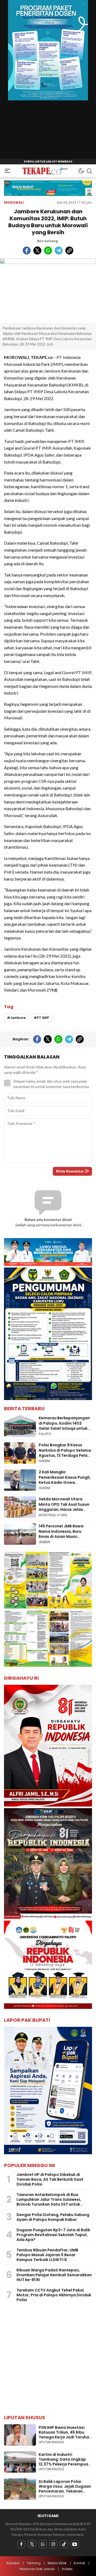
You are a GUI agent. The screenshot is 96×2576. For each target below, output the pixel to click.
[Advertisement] (48, 2360)
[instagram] (53, 2544)
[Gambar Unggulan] (48, 291)
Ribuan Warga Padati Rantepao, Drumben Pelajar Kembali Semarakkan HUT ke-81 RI (54, 2275)
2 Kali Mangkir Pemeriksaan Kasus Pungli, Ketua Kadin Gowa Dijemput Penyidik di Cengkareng (65, 1482)
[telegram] (59, 251)
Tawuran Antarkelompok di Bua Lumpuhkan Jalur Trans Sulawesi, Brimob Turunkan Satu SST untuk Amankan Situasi (49, 2202)
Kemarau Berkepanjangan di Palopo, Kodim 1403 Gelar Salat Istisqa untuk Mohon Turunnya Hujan (64, 1426)
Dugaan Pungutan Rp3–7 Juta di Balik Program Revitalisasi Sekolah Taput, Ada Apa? (53, 2235)
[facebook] (27, 251)
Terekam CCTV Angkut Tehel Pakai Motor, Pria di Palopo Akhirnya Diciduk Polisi (54, 2295)
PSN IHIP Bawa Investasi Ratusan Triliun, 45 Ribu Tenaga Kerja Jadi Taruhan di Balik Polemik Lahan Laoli (65, 2435)
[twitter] (37, 251)
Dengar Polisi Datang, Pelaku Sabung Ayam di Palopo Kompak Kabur (53, 2217)
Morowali (14, 202)
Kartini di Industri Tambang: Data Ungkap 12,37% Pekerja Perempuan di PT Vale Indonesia (65, 2462)
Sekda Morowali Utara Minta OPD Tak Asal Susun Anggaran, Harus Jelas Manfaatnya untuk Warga (64, 1507)
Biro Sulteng (47, 241)
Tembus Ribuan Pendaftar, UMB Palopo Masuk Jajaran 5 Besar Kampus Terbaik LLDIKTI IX (47, 2255)
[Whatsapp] (43, 2544)
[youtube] (75, 2544)
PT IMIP (43, 1018)
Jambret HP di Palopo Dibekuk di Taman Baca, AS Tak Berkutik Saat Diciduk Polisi (50, 2179)
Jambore (18, 1018)
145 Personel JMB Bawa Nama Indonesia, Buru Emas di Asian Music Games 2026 (61, 1534)
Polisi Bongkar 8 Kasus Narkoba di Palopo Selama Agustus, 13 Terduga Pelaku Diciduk (65, 1453)
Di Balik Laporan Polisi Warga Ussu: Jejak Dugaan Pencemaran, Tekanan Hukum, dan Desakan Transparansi (65, 2491)
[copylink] (69, 251)
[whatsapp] (48, 251)
